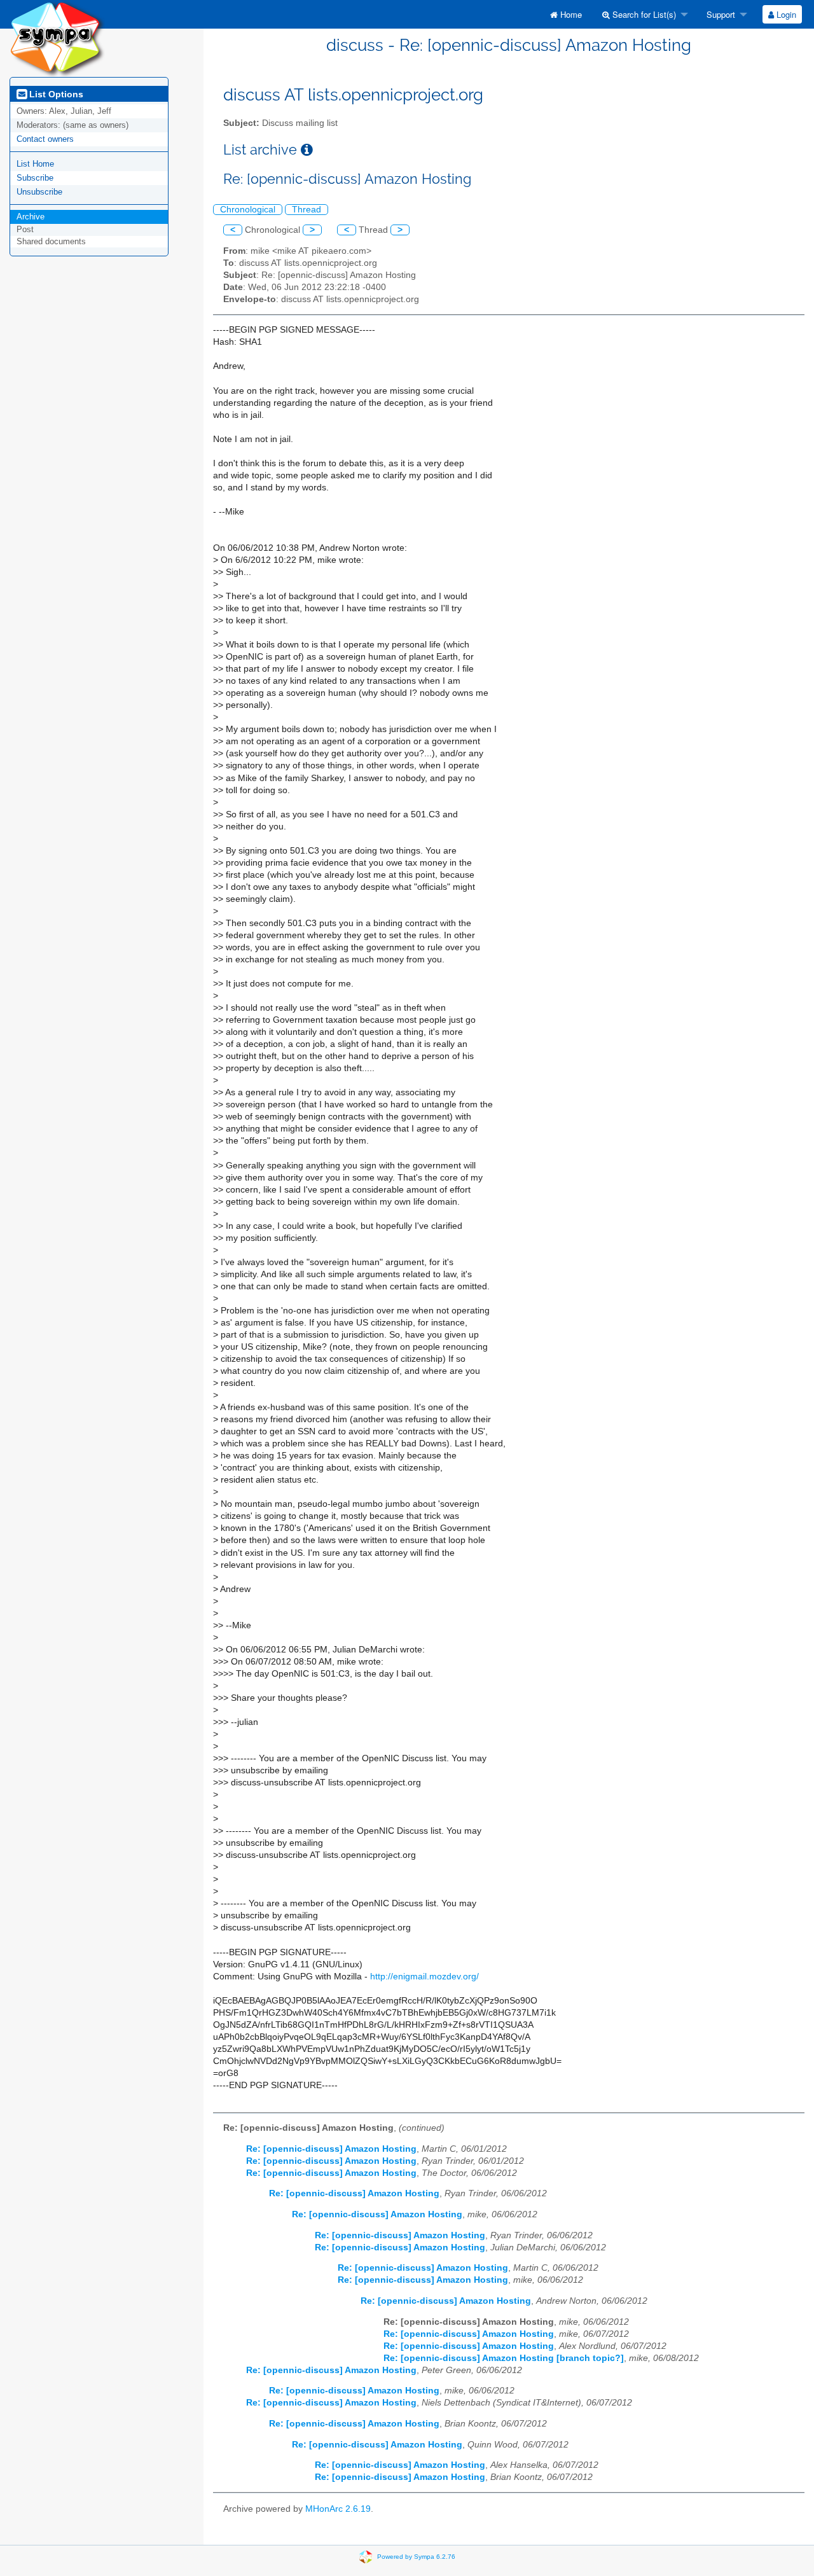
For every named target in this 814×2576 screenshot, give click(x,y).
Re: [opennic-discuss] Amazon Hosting (331, 2149)
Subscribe (35, 178)
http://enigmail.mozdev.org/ (424, 1977)
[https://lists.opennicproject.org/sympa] (57, 38)
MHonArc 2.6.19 (338, 2509)
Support (720, 14)
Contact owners (45, 139)
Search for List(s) (643, 14)
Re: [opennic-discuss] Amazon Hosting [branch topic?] (504, 2358)
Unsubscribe (39, 192)
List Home (35, 164)
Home (570, 14)
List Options (55, 94)
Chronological (248, 210)
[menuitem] (566, 14)
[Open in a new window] (307, 150)
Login (785, 14)
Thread (307, 210)
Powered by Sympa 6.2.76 (416, 2557)
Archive (31, 217)
